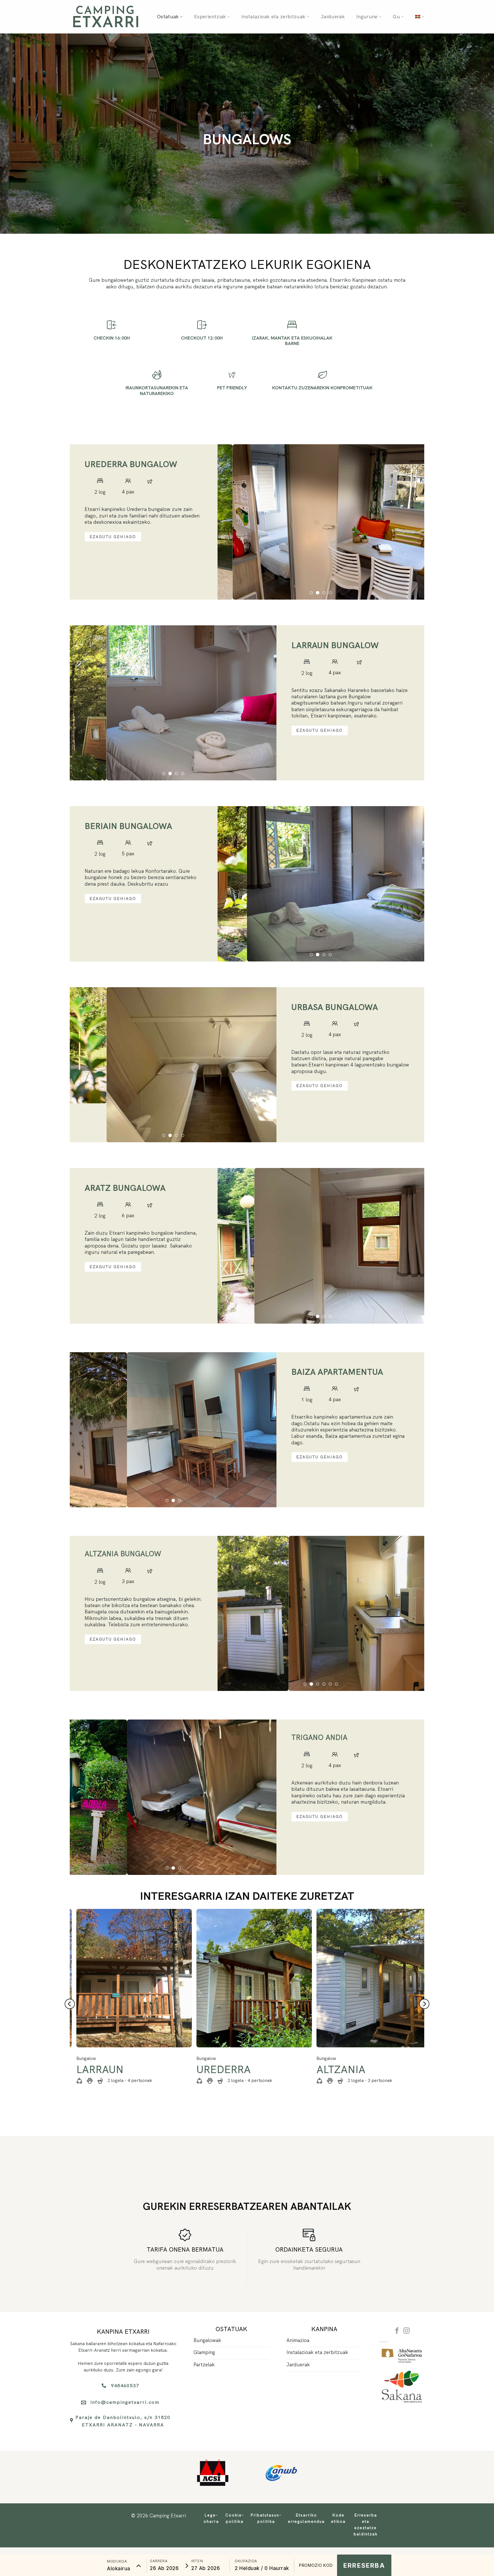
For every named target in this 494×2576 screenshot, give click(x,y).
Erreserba (364, 2565)
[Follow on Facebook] (397, 2203)
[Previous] (229, 496)
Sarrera (159, 2561)
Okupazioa (246, 2561)
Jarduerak (333, 17)
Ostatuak (168, 17)
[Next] (413, 496)
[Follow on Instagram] (407, 2203)
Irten (197, 2561)
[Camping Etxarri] (105, 17)
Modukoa (117, 2561)
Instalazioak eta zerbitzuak (273, 17)
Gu (396, 17)
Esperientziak (210, 17)
